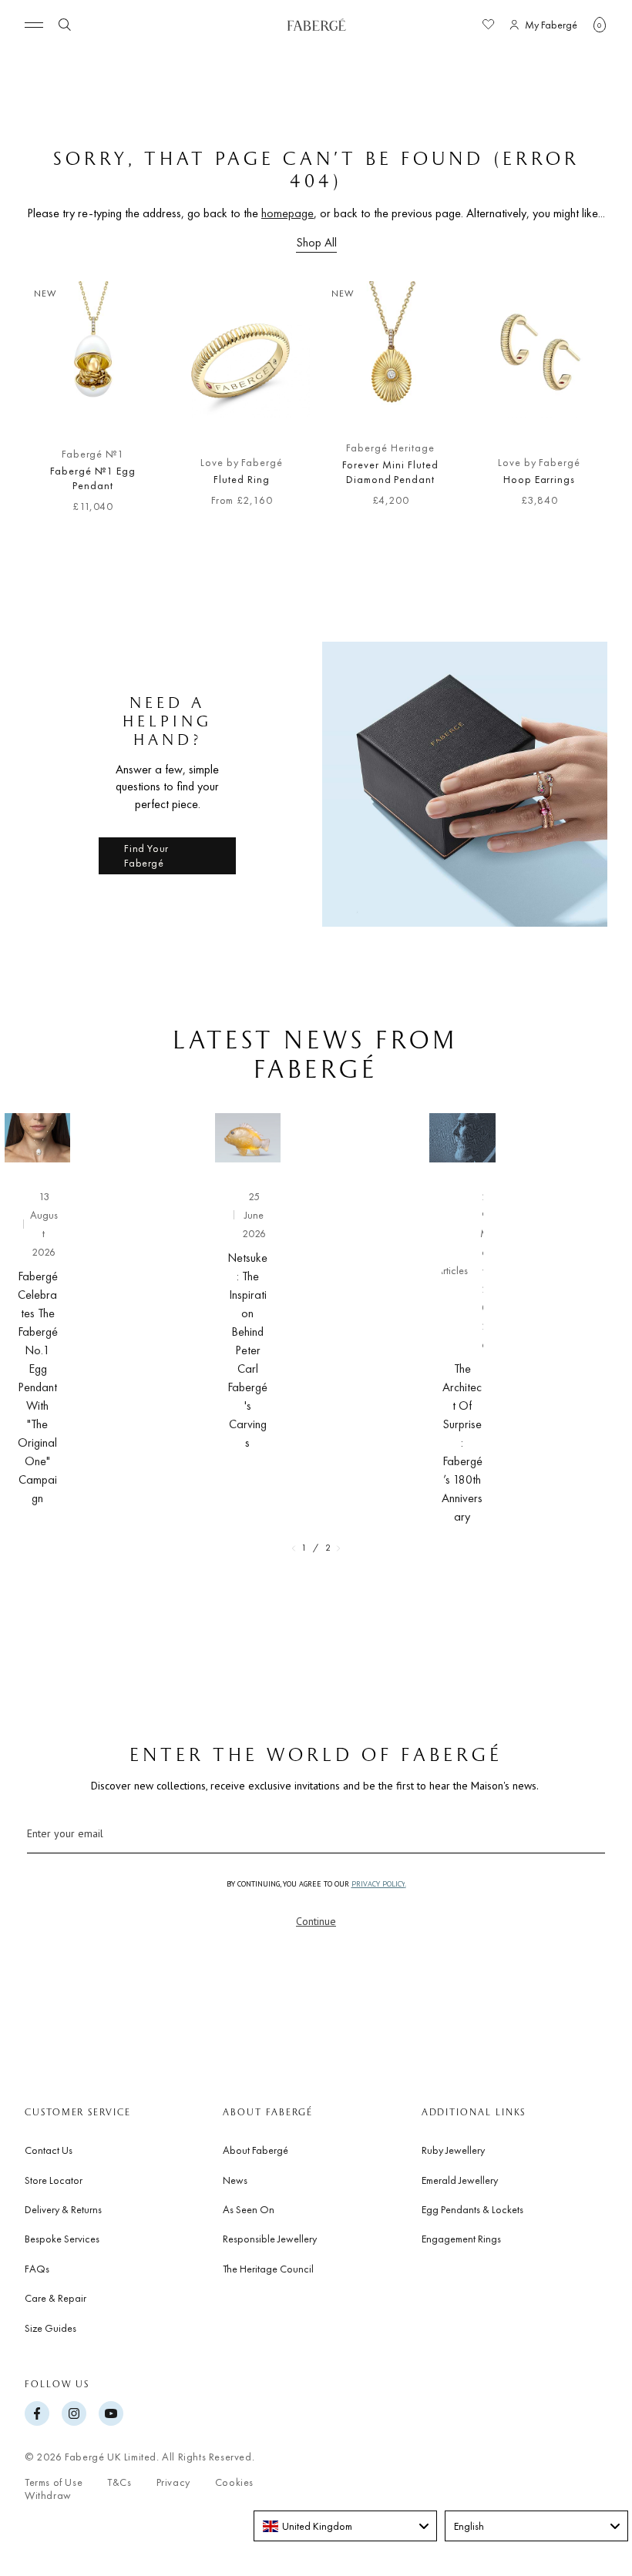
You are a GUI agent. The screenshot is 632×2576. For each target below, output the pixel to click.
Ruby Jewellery (453, 2150)
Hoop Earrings (539, 479)
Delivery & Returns (63, 2209)
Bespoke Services (62, 2239)
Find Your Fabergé (146, 856)
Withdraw (48, 2495)
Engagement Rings (461, 2239)
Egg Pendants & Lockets (472, 2209)
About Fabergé (255, 2150)
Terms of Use (54, 2482)
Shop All (316, 242)
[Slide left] (37, 404)
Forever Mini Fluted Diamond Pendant (390, 472)
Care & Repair (55, 2298)
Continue (316, 1921)
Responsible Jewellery (270, 2239)
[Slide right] (595, 404)
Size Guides (50, 2328)
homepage (287, 213)
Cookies (234, 2482)
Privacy (173, 2482)
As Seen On (249, 2209)
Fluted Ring (242, 479)
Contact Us (49, 2150)
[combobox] (345, 2526)
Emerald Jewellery (460, 2180)
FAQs (37, 2269)
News (235, 2180)
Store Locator (54, 2180)
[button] (600, 25)
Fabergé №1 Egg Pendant (92, 478)
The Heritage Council (268, 2269)
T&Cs (119, 2482)
